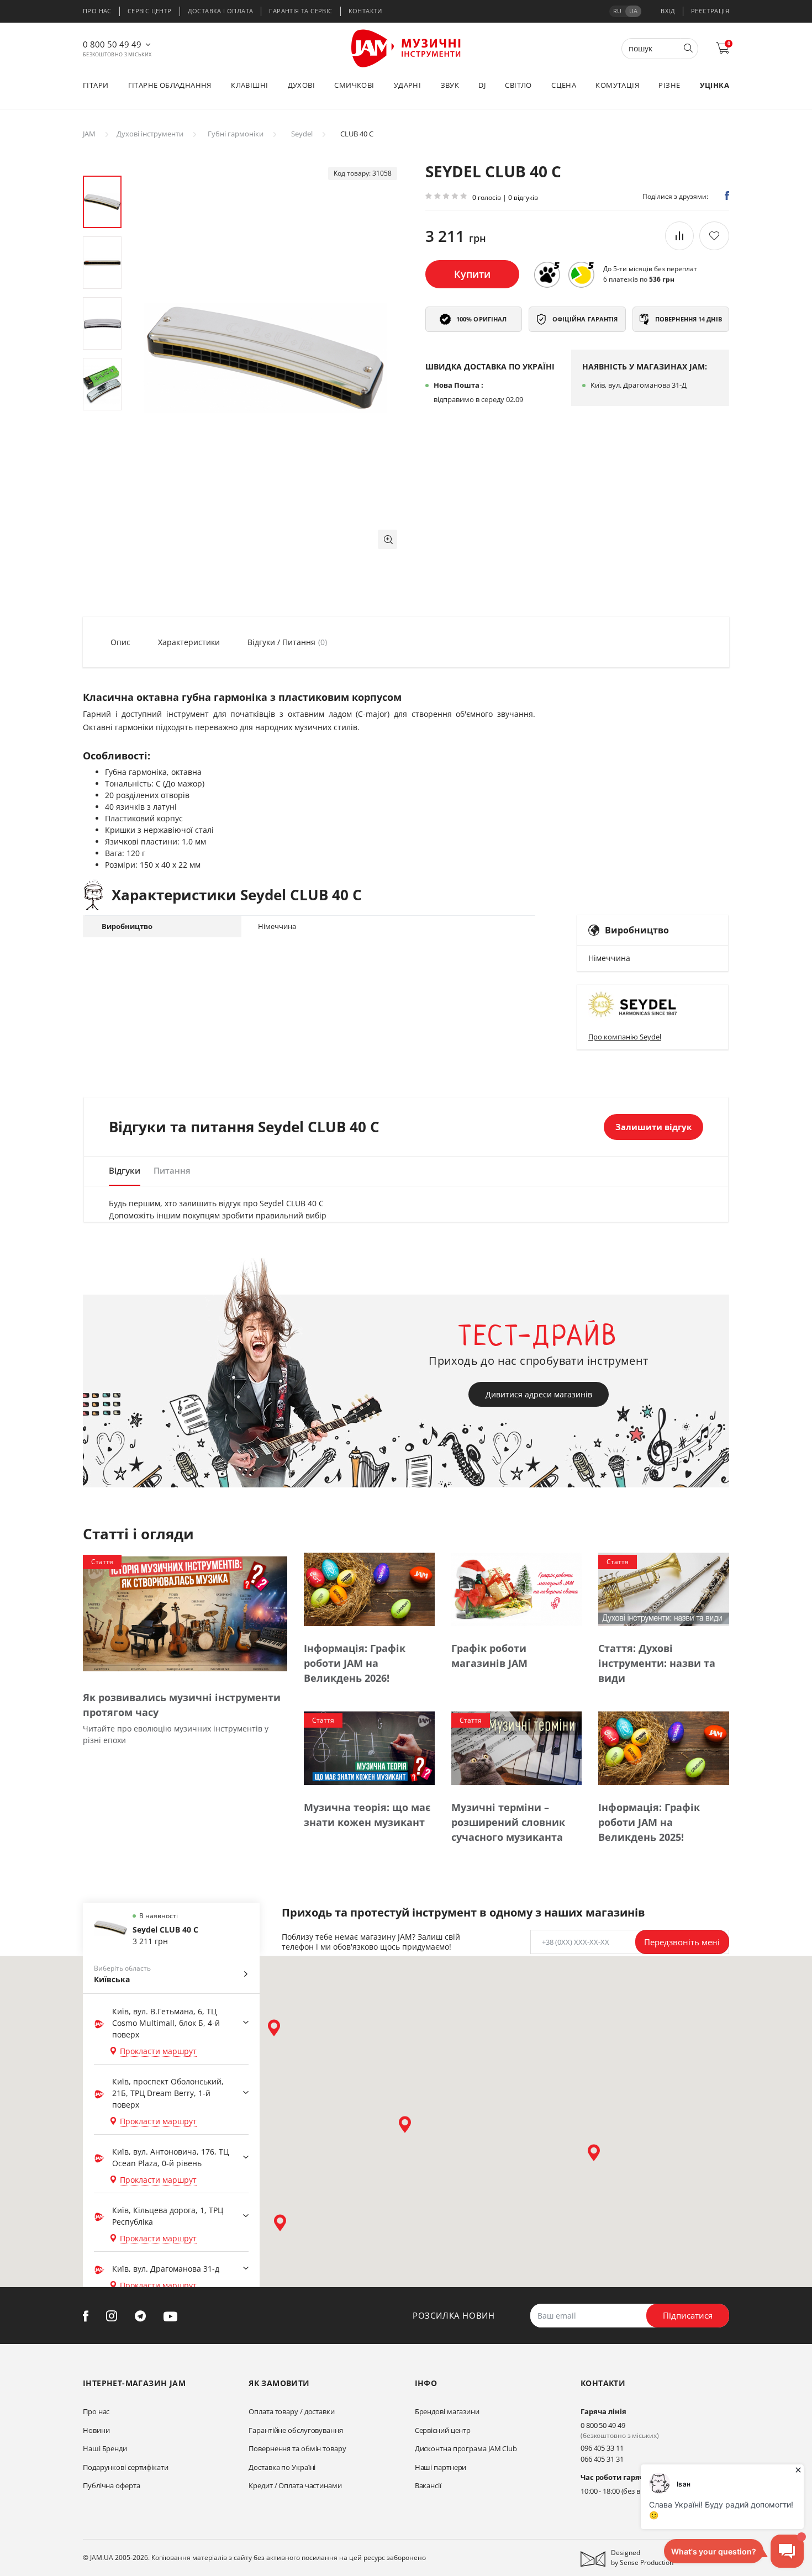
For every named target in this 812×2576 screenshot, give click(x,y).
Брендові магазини (447, 2411)
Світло (518, 85)
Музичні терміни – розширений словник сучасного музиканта (508, 1822)
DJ (482, 85)
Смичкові (354, 85)
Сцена (564, 85)
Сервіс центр (150, 11)
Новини (96, 2430)
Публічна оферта (112, 2485)
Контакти (365, 11)
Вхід (668, 11)
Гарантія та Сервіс (300, 11)
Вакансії (428, 2485)
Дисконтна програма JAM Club (466, 2448)
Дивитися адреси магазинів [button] (539, 1394)
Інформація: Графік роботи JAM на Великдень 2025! (649, 1822)
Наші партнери (441, 2467)
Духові (301, 85)
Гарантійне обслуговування (296, 2430)
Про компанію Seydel (625, 1037)
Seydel (302, 134)
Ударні (407, 85)
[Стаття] (185, 1613)
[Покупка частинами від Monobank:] (547, 275)
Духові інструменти (150, 134)
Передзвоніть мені (682, 1942)
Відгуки (125, 1170)
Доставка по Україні (282, 2467)
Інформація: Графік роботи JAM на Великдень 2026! (355, 1663)
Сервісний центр (443, 2430)
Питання (172, 1170)
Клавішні (249, 85)
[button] (387, 539)
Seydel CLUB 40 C (165, 1930)
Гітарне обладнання (170, 85)
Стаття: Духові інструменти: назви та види (657, 1663)
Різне (669, 85)
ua (633, 11)
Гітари (96, 85)
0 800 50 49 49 (112, 44)
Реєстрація (710, 11)
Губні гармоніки (236, 134)
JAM (89, 134)
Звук (450, 85)
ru (617, 11)
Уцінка (715, 85)
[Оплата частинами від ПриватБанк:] (581, 275)
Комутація (617, 85)
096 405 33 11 (602, 2448)
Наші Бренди (105, 2448)
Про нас (97, 11)
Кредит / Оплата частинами (295, 2485)
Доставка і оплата (221, 11)
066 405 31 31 (602, 2459)
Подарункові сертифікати (126, 2467)
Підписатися (688, 2315)
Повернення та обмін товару (297, 2448)
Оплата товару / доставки (292, 2411)
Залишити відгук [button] (653, 1127)
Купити (472, 274)
